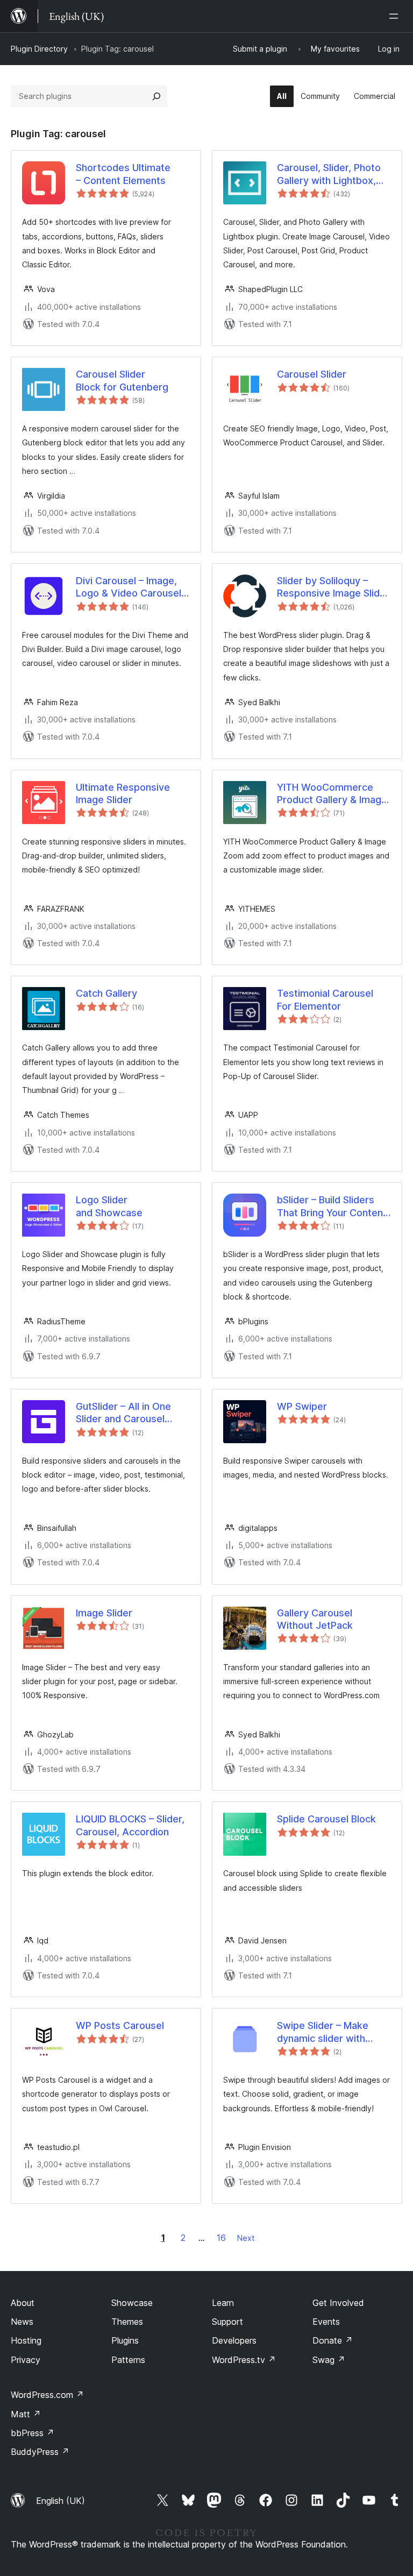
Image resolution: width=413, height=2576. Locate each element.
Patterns (128, 2360)
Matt (26, 2414)
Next (246, 2238)
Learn (223, 2303)
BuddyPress (40, 2452)
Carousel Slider (312, 374)
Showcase (132, 2303)
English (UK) (60, 2501)
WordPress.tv (244, 2360)
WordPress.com (47, 2395)
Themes (127, 2322)
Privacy (26, 2360)
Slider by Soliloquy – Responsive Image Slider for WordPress (333, 587)
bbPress (33, 2433)
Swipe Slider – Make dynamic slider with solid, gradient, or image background (332, 2032)
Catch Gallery (106, 993)
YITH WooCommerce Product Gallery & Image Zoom (332, 794)
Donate (333, 2340)
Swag (329, 2360)
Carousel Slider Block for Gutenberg (122, 380)
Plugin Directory (39, 49)
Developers (234, 2340)
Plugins (125, 2340)
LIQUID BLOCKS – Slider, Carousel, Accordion (130, 1825)
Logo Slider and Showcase (109, 1206)
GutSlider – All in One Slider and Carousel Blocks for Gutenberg (125, 1413)
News (22, 2322)
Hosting (26, 2340)
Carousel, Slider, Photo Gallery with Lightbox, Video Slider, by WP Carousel (329, 174)
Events (326, 2322)
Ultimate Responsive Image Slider (123, 793)
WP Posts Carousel (120, 2025)
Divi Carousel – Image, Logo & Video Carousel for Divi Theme (129, 587)
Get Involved (338, 2303)
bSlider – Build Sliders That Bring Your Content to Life (332, 1207)
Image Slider (104, 1613)
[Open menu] (396, 16)
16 (221, 2238)
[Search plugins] (156, 96)
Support (227, 2322)
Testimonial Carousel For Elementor (325, 999)
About (23, 2303)
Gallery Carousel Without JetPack (315, 1619)
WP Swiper (302, 1406)
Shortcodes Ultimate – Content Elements (123, 174)
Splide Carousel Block (326, 1819)
